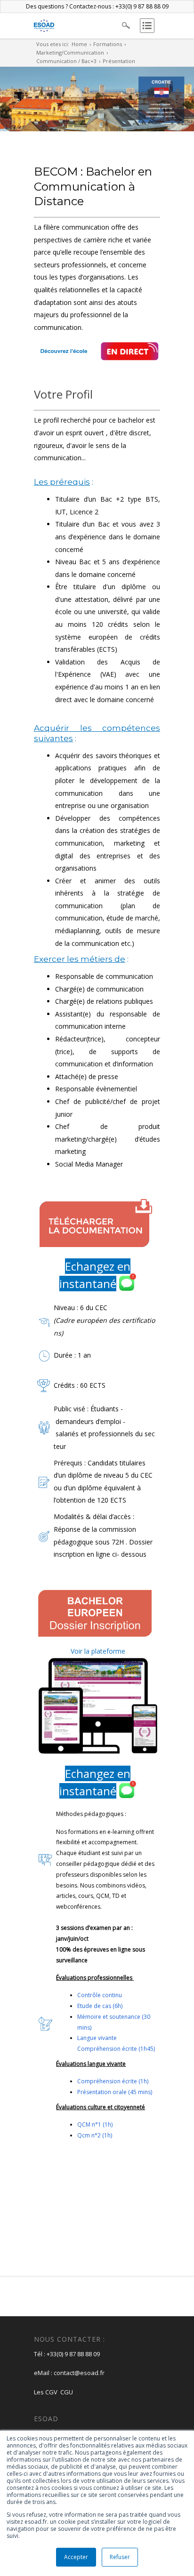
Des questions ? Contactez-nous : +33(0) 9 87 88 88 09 (97, 6)
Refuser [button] (120, 2557)
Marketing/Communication (70, 52)
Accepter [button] (76, 2557)
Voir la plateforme (98, 1651)
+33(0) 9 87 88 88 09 (73, 2354)
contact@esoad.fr (79, 2373)
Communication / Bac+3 (66, 61)
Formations (108, 44)
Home (79, 44)
